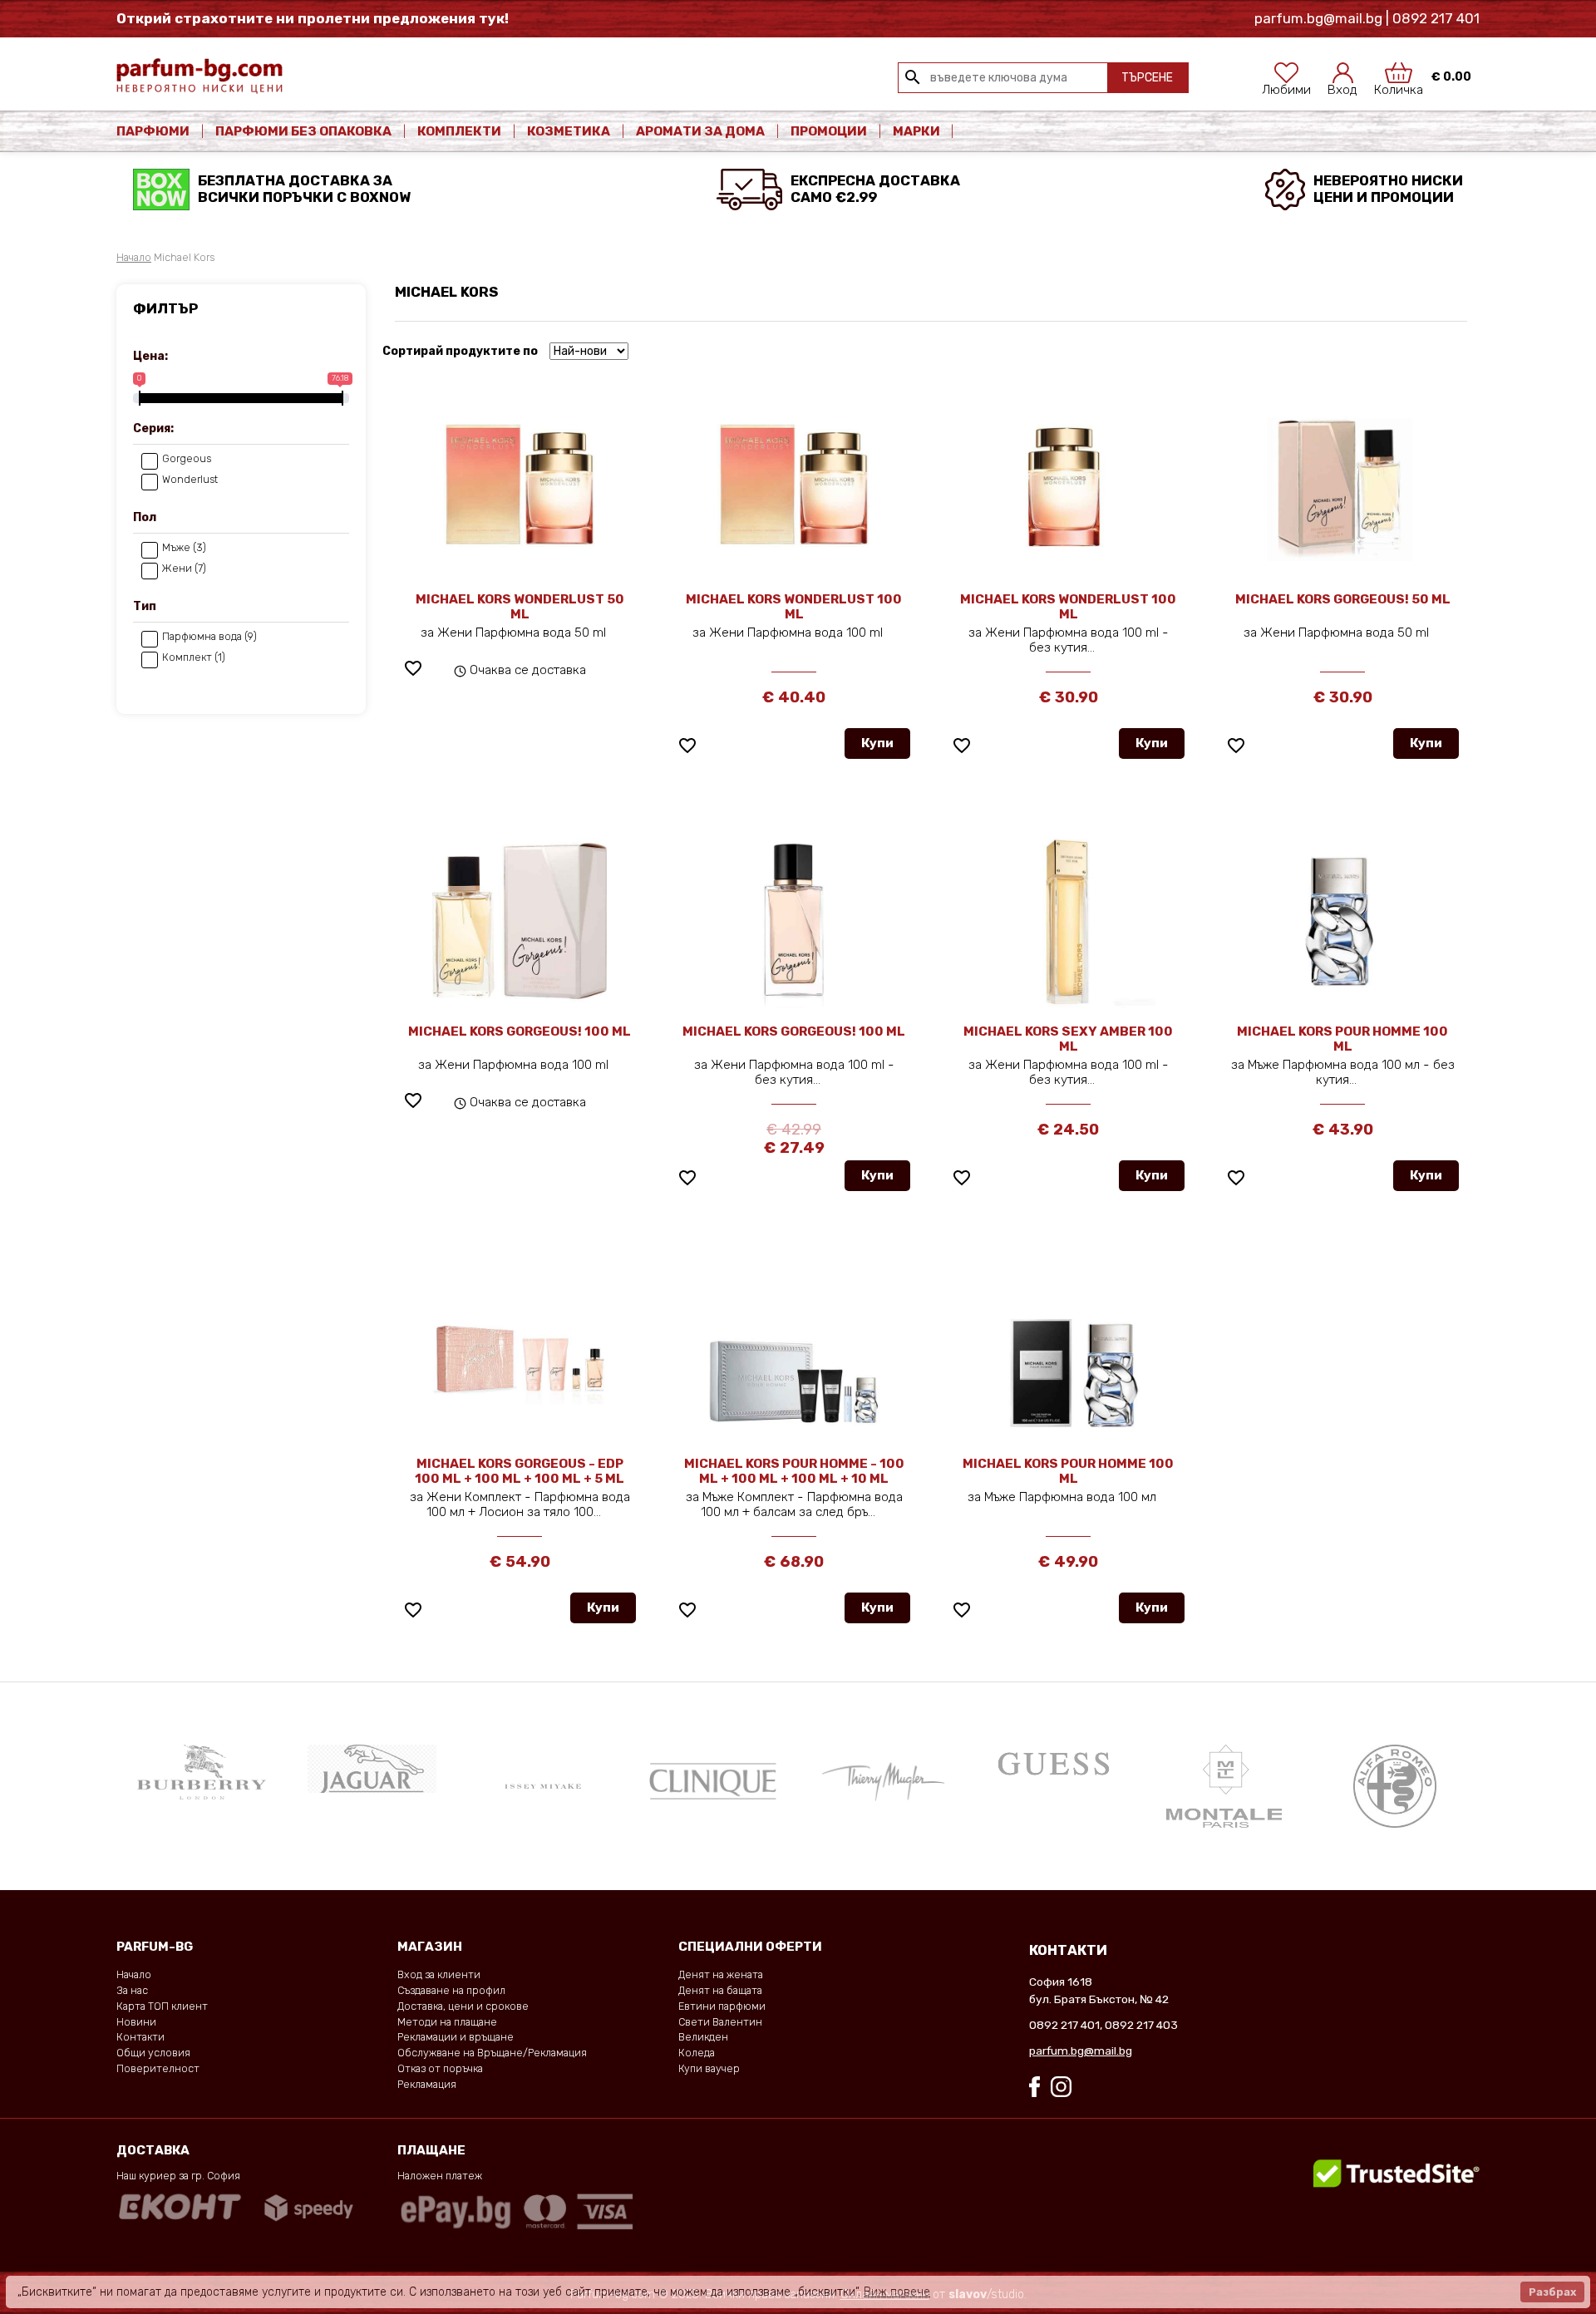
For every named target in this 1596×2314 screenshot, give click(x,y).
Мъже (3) (184, 548)
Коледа (697, 2053)
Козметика (569, 131)
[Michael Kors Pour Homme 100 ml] (1342, 920)
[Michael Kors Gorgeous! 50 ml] (1343, 488)
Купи (877, 743)
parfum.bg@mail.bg (1081, 2051)
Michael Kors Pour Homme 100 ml (1342, 1039)
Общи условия (153, 2053)
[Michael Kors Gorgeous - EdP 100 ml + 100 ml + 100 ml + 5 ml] (520, 1342)
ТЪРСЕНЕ (1147, 78)
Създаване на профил (451, 1990)
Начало (134, 257)
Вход (1342, 85)
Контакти (140, 2037)
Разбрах (1552, 2292)
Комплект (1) (194, 657)
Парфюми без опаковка (303, 131)
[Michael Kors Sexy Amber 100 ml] (1068, 920)
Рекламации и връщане (456, 2037)
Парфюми (153, 131)
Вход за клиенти (439, 1974)
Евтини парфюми (722, 2006)
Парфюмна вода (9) (209, 637)
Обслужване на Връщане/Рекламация (492, 2053)
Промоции (829, 131)
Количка (1399, 85)
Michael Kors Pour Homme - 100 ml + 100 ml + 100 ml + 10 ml (794, 1471)
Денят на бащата (720, 1990)
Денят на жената (721, 1974)
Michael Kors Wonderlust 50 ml (520, 607)
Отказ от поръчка (440, 2068)
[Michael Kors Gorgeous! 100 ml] (520, 920)
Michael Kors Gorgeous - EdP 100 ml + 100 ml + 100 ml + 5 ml (520, 1471)
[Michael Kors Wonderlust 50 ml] (520, 488)
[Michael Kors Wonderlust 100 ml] (794, 488)
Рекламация (427, 2084)
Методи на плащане (447, 2022)
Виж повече (897, 2292)
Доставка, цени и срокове (463, 2006)
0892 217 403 (1141, 2025)
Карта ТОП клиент (162, 2006)
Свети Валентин (720, 2022)
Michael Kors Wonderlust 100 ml (794, 607)
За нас (132, 1990)
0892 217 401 (1064, 2025)
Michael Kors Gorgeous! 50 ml (1343, 599)
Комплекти (459, 131)
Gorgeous (187, 459)
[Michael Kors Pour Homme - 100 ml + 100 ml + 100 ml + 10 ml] (794, 1352)
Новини (136, 2022)
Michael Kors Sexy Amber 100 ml (1068, 1039)
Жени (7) (184, 569)
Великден (703, 2037)
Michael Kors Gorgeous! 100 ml (520, 1031)
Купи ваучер (709, 2068)
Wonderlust (190, 480)
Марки (918, 131)
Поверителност (158, 2068)
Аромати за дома (700, 131)
